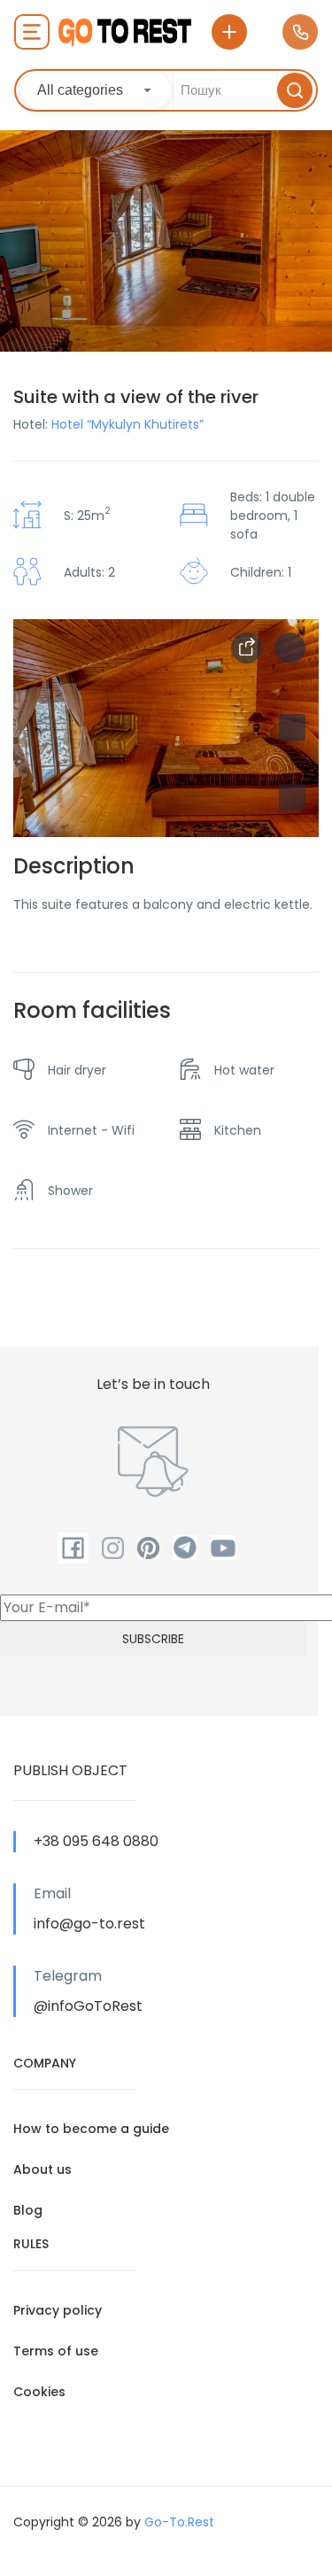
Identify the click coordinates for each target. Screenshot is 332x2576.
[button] (292, 797)
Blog (28, 2210)
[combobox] (96, 90)
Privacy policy (58, 2310)
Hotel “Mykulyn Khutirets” (127, 424)
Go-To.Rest (179, 2522)
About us (42, 2169)
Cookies (39, 2392)
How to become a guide (91, 2129)
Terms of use (56, 2351)
